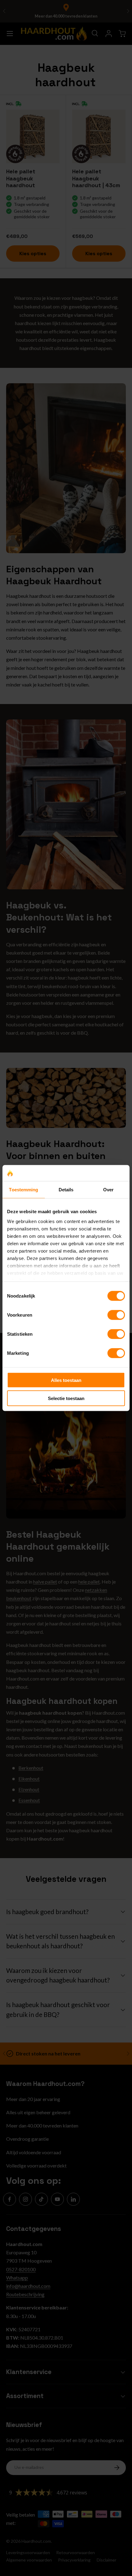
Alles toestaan (66, 1380)
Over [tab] (108, 1190)
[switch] (116, 1315)
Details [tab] (66, 1190)
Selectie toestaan (66, 1398)
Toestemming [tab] (23, 1190)
